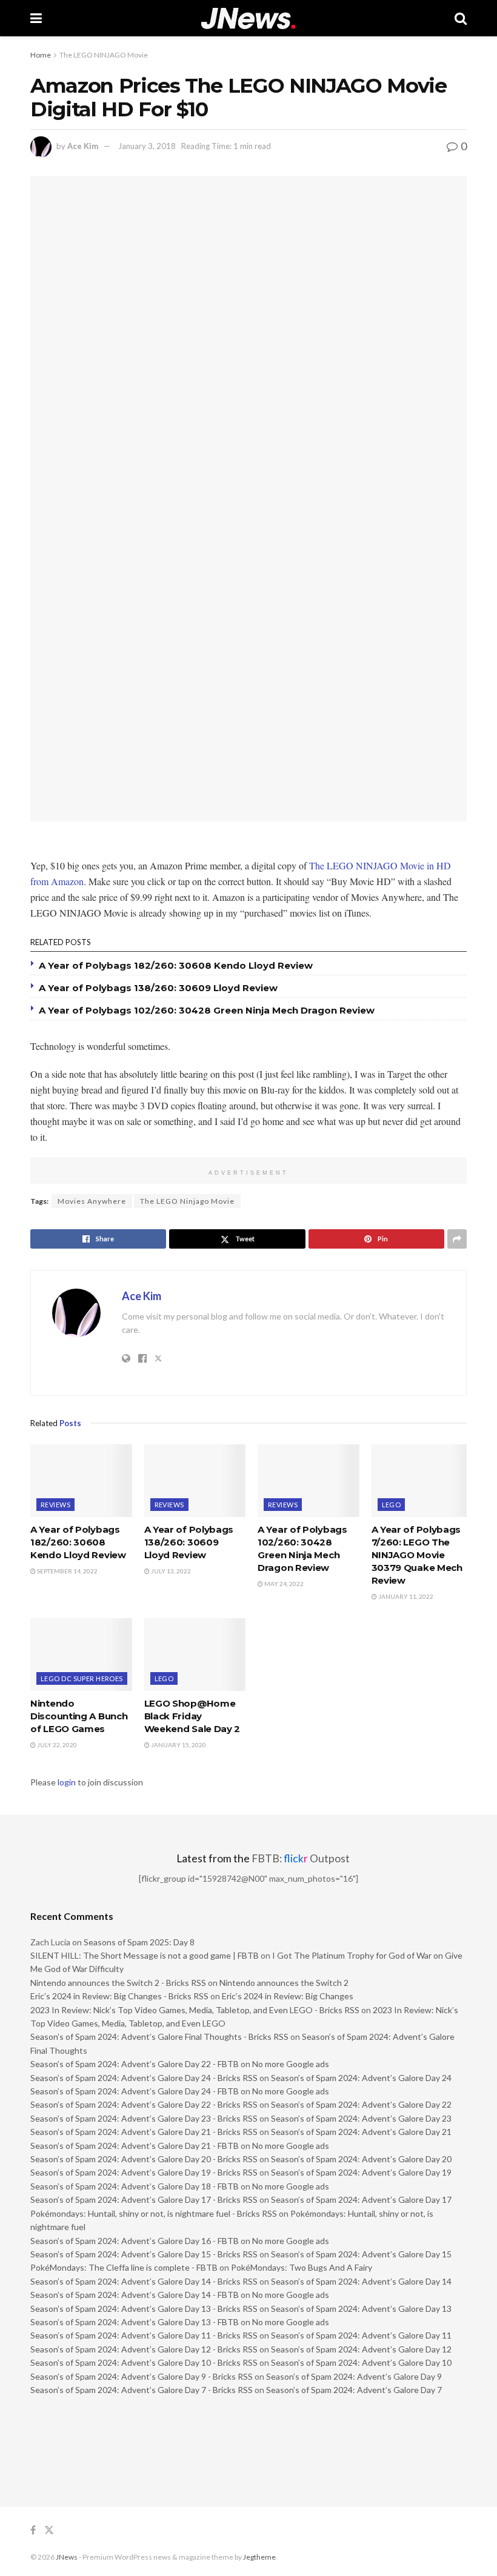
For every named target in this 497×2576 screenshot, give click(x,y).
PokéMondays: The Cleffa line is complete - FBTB (124, 2267)
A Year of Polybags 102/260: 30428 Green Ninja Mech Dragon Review (207, 1010)
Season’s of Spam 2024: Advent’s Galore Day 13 (361, 2309)
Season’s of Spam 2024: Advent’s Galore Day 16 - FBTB (135, 2241)
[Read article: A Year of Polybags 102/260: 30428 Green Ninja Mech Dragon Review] (309, 1481)
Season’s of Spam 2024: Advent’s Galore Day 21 (361, 2132)
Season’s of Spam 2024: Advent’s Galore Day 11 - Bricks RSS (144, 2335)
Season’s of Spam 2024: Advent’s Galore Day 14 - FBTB (135, 2295)
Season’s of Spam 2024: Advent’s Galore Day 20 (361, 2159)
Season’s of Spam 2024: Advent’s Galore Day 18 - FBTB (135, 2186)
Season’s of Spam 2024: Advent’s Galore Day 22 (361, 2104)
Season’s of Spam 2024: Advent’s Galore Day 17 (361, 2199)
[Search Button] (461, 18)
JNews (67, 2557)
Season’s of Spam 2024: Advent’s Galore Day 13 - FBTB (135, 2322)
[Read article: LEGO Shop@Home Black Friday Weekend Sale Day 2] (195, 1655)
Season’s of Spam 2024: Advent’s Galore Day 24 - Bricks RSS (144, 2078)
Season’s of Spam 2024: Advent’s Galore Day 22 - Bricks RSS (144, 2104)
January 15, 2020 (178, 1745)
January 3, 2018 (147, 146)
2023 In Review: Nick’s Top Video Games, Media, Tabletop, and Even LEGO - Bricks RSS (195, 2010)
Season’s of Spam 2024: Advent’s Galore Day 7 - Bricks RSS (142, 2390)
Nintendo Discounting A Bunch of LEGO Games (79, 1716)
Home (41, 55)
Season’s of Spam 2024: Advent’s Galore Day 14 (361, 2281)
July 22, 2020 (56, 1745)
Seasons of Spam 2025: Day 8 (139, 1942)
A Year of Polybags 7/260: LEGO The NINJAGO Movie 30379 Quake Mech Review (417, 1555)
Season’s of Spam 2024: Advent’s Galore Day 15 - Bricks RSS (144, 2254)
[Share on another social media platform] (457, 1239)
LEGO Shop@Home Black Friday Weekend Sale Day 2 (192, 1716)
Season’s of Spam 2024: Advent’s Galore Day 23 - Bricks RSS (144, 2118)
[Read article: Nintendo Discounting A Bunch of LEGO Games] (81, 1655)
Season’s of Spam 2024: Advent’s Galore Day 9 (354, 2376)
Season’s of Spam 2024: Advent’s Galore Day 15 (361, 2254)
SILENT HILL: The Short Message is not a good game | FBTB (145, 1955)
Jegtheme (259, 2557)
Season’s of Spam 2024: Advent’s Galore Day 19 (361, 2172)
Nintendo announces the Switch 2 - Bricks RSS (118, 1983)
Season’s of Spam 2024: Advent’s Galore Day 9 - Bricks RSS (142, 2376)
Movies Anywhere (92, 1201)
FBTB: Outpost (301, 1858)
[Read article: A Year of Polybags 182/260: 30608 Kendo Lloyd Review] (81, 1481)
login (67, 1782)
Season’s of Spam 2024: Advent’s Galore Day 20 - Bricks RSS (144, 2159)
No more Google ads (291, 2064)
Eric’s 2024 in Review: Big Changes (288, 1996)
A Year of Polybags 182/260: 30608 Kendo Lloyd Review (176, 965)
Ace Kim (83, 146)
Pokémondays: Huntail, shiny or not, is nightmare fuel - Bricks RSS (154, 2213)
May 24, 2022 (283, 1584)
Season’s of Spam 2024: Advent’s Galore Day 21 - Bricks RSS (144, 2132)
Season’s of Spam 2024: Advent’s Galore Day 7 (354, 2390)
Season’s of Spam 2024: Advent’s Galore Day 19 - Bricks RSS (144, 2172)
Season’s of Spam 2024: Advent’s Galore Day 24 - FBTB (135, 2091)
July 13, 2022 (170, 1571)
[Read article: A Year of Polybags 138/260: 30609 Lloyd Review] (195, 1481)
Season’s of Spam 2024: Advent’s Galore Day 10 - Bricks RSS (144, 2362)
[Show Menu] (36, 18)
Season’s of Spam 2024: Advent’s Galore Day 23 (361, 2118)
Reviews (55, 1505)
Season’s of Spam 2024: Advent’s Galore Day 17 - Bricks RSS (144, 2199)
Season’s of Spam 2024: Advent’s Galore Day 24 (361, 2078)
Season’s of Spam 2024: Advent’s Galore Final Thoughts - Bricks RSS (159, 2037)
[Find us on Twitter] (49, 2530)
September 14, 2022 (67, 1571)
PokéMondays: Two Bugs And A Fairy (302, 2267)
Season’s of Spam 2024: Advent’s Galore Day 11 (361, 2335)
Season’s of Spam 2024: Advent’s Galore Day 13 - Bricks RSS (144, 2309)
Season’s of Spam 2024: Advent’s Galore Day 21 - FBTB (135, 2146)
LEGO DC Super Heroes (82, 1678)
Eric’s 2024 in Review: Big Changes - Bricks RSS (119, 1996)
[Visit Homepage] (248, 18)
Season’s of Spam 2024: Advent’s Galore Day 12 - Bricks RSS (144, 2349)
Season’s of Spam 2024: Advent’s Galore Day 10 (361, 2362)
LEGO (392, 1505)
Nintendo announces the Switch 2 (284, 1983)
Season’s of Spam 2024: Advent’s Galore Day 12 (361, 2349)
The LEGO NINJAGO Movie (104, 55)
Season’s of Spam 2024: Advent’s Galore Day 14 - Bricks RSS (144, 2281)
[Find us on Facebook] (33, 2530)
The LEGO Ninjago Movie (187, 1201)
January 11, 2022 (405, 1596)
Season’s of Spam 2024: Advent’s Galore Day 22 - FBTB (135, 2064)
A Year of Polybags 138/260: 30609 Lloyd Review (158, 988)
